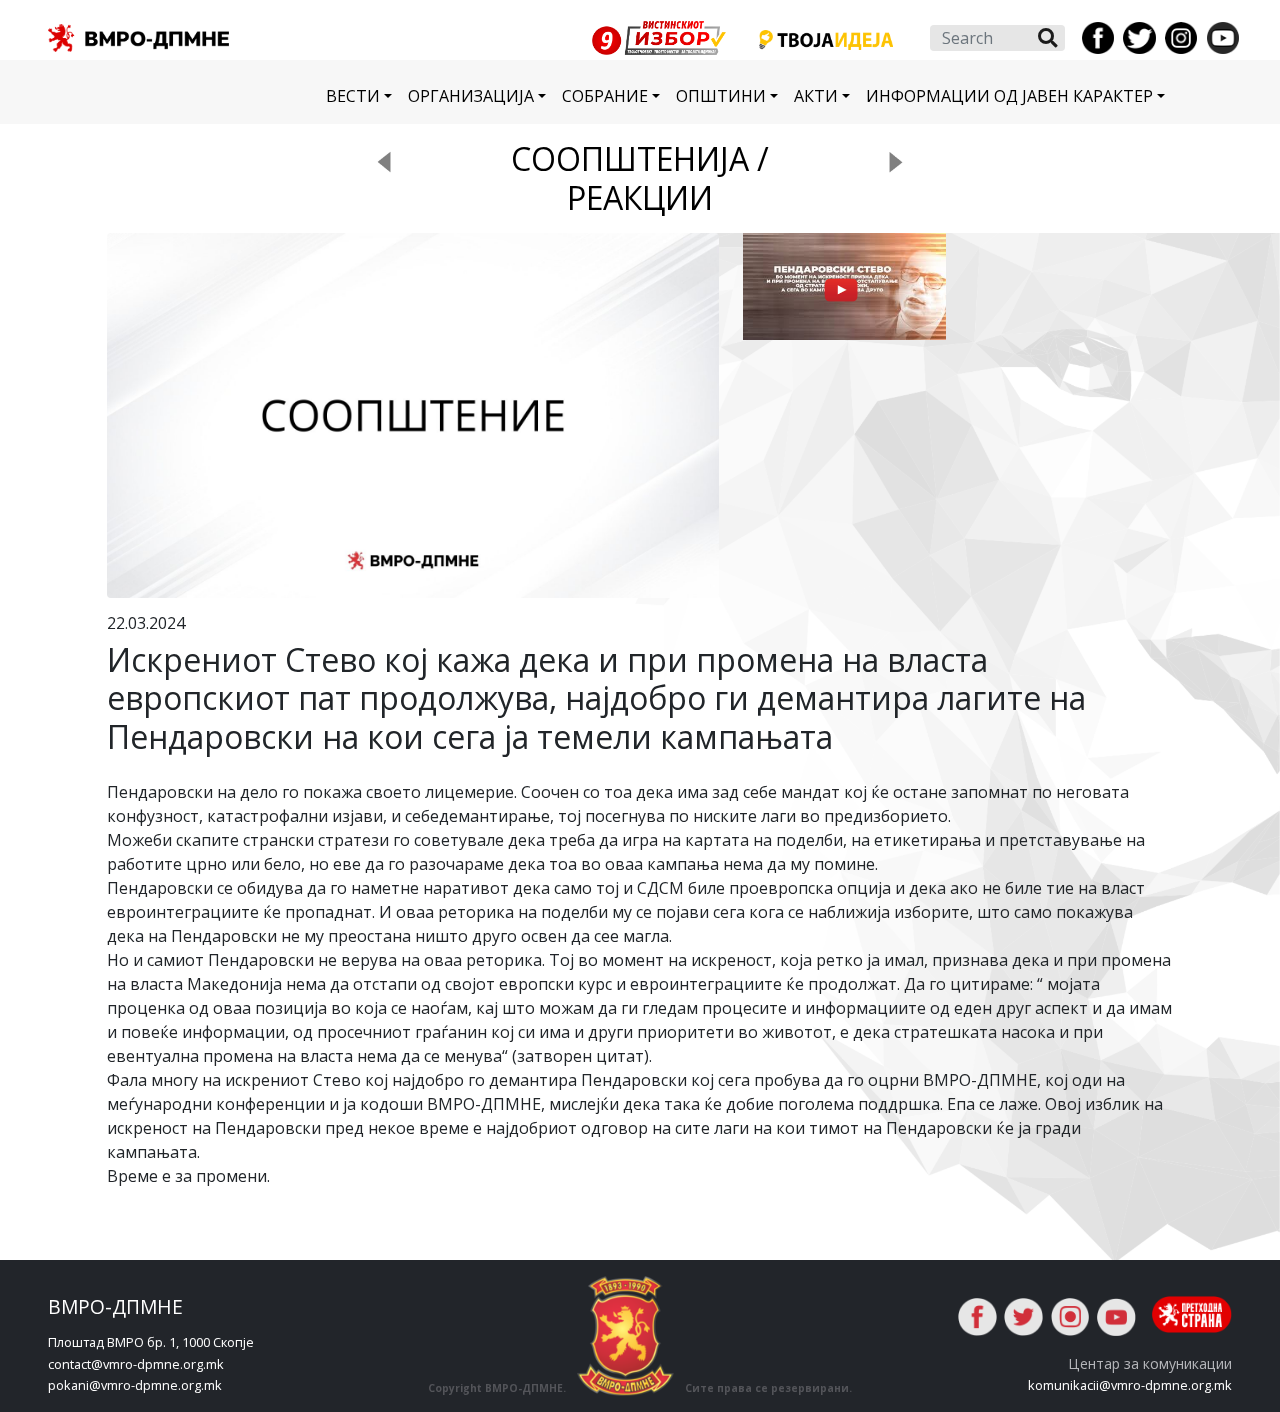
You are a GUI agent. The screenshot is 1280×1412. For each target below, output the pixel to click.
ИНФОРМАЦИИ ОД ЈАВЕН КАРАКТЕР (1009, 96)
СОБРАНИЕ (605, 96)
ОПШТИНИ (721, 96)
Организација (471, 96)
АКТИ (816, 96)
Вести (353, 96)
